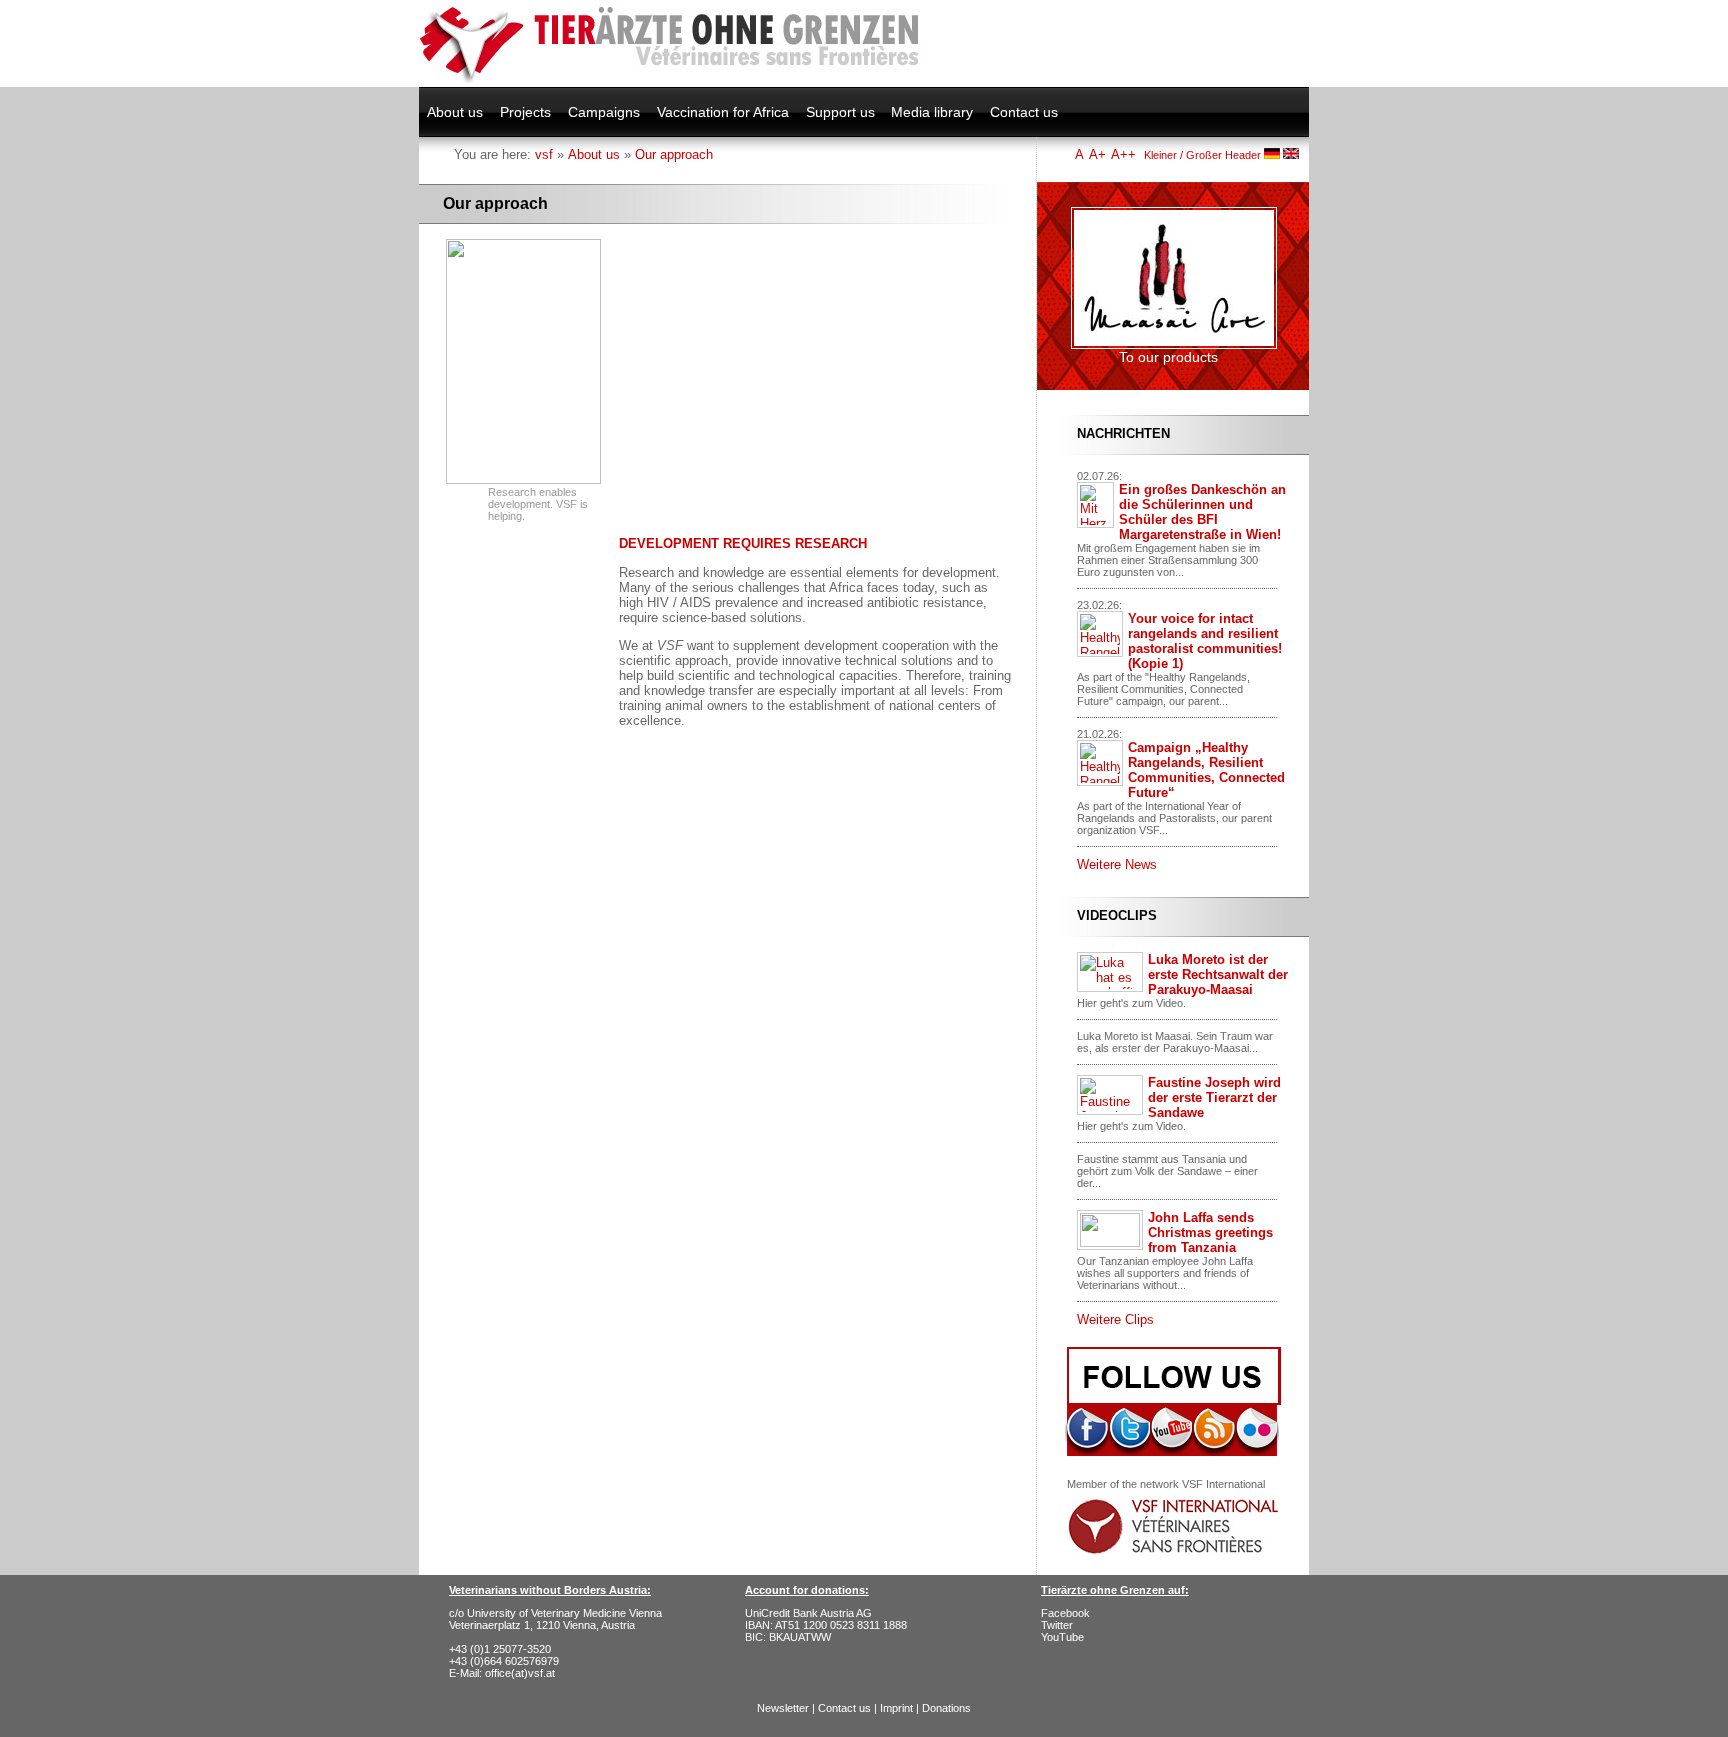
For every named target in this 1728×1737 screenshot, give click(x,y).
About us (455, 112)
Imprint (896, 1708)
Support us (840, 112)
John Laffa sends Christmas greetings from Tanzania (1210, 1232)
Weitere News (1117, 864)
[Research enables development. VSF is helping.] (523, 480)
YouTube (1062, 1637)
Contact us (1024, 112)
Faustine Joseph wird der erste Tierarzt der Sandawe (1214, 1097)
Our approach (674, 154)
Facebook (1065, 1613)
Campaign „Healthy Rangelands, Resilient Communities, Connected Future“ (1206, 770)
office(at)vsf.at (520, 1673)
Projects (525, 112)
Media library (932, 112)
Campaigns (604, 112)
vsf (544, 154)
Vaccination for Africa (723, 112)
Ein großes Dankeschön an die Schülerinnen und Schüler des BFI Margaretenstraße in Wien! (1202, 512)
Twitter (1057, 1625)
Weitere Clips (1115, 1319)
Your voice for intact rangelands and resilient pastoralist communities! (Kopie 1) (1205, 641)
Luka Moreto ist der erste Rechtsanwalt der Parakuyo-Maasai (1218, 974)
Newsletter (783, 1708)
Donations (946, 1708)
